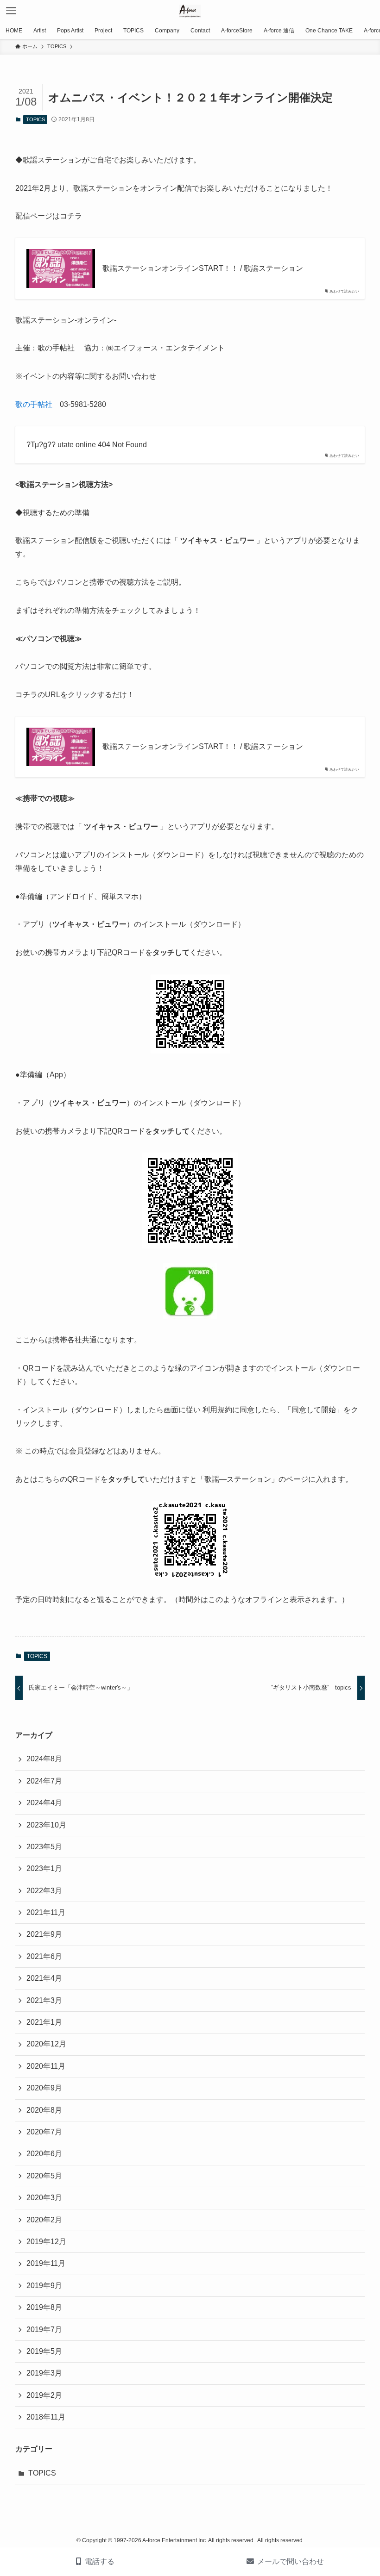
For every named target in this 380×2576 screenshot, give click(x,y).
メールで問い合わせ (291, 2561)
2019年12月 (46, 2242)
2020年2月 (44, 2220)
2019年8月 (44, 2307)
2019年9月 (44, 2286)
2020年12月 (46, 2044)
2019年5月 (44, 2351)
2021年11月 (46, 1912)
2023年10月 (46, 1825)
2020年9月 (44, 2088)
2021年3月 (44, 2000)
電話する (100, 2561)
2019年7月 (44, 2330)
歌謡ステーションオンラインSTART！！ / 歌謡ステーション (203, 268)
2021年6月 (44, 1956)
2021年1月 (44, 2022)
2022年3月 (44, 1891)
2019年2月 (44, 2395)
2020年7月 (44, 2132)
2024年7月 (44, 1781)
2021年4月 (44, 1978)
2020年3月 (44, 2198)
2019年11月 (46, 2263)
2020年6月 (44, 2154)
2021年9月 (44, 1934)
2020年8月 (44, 2110)
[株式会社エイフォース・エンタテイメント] (190, 11)
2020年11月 (46, 2066)
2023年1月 (44, 1868)
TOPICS (35, 119)
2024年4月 (44, 1803)
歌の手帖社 (34, 404)
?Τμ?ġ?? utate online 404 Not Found (87, 445)
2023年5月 (44, 1847)
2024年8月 (44, 1759)
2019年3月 (44, 2373)
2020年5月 (44, 2176)
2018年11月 (46, 2417)
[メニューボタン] (11, 11)
